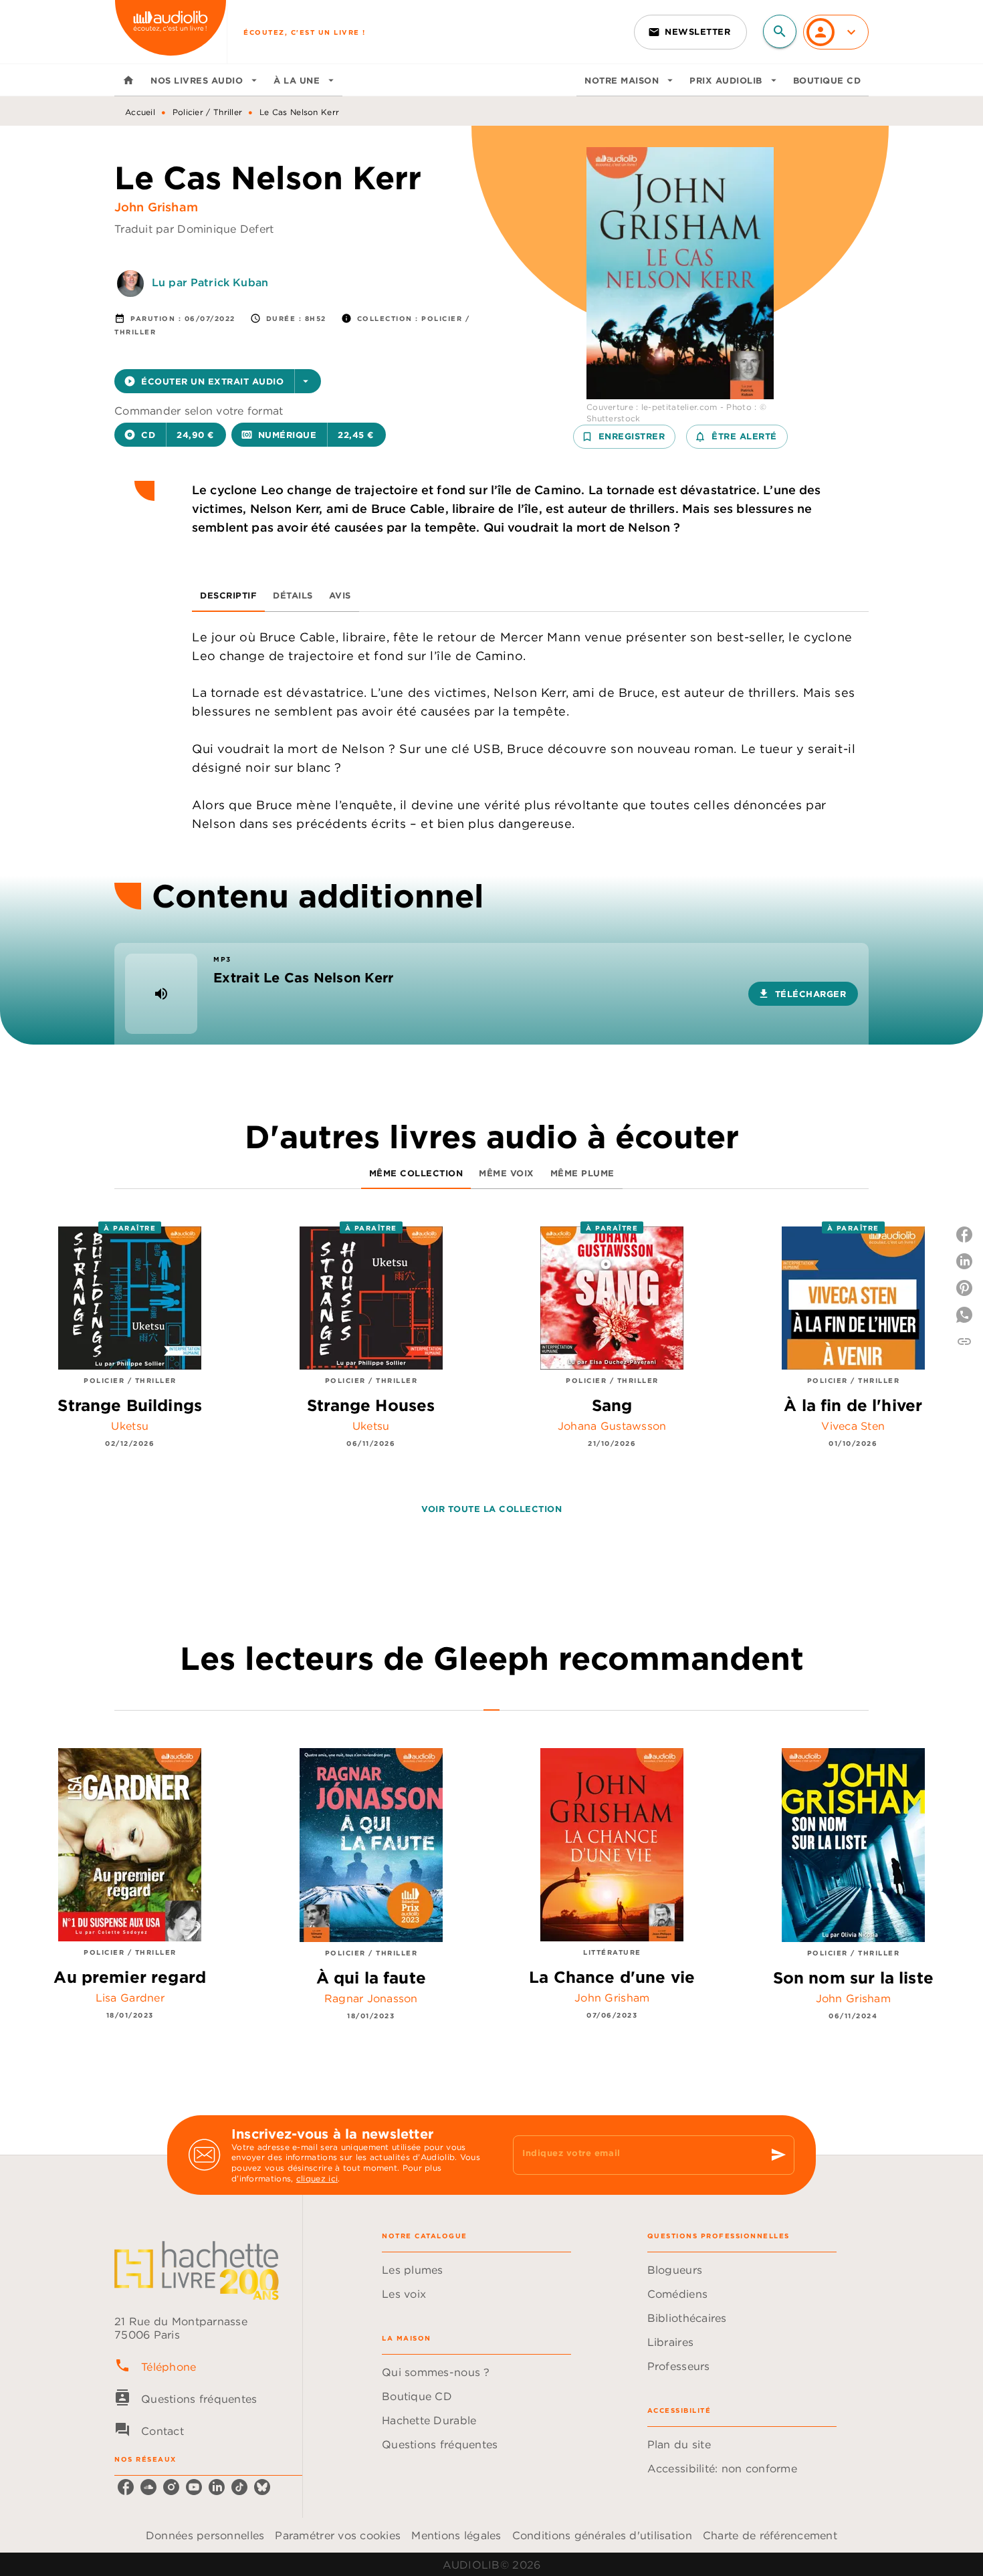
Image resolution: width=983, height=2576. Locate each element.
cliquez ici (317, 2178)
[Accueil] (171, 32)
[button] (690, 32)
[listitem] (126, 2487)
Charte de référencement (770, 2535)
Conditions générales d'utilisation (602, 2535)
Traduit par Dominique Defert (194, 229)
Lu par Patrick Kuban (210, 282)
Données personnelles (205, 2535)
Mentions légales (456, 2535)
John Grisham (156, 207)
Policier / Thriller (208, 112)
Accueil (140, 112)
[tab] (128, 80)
